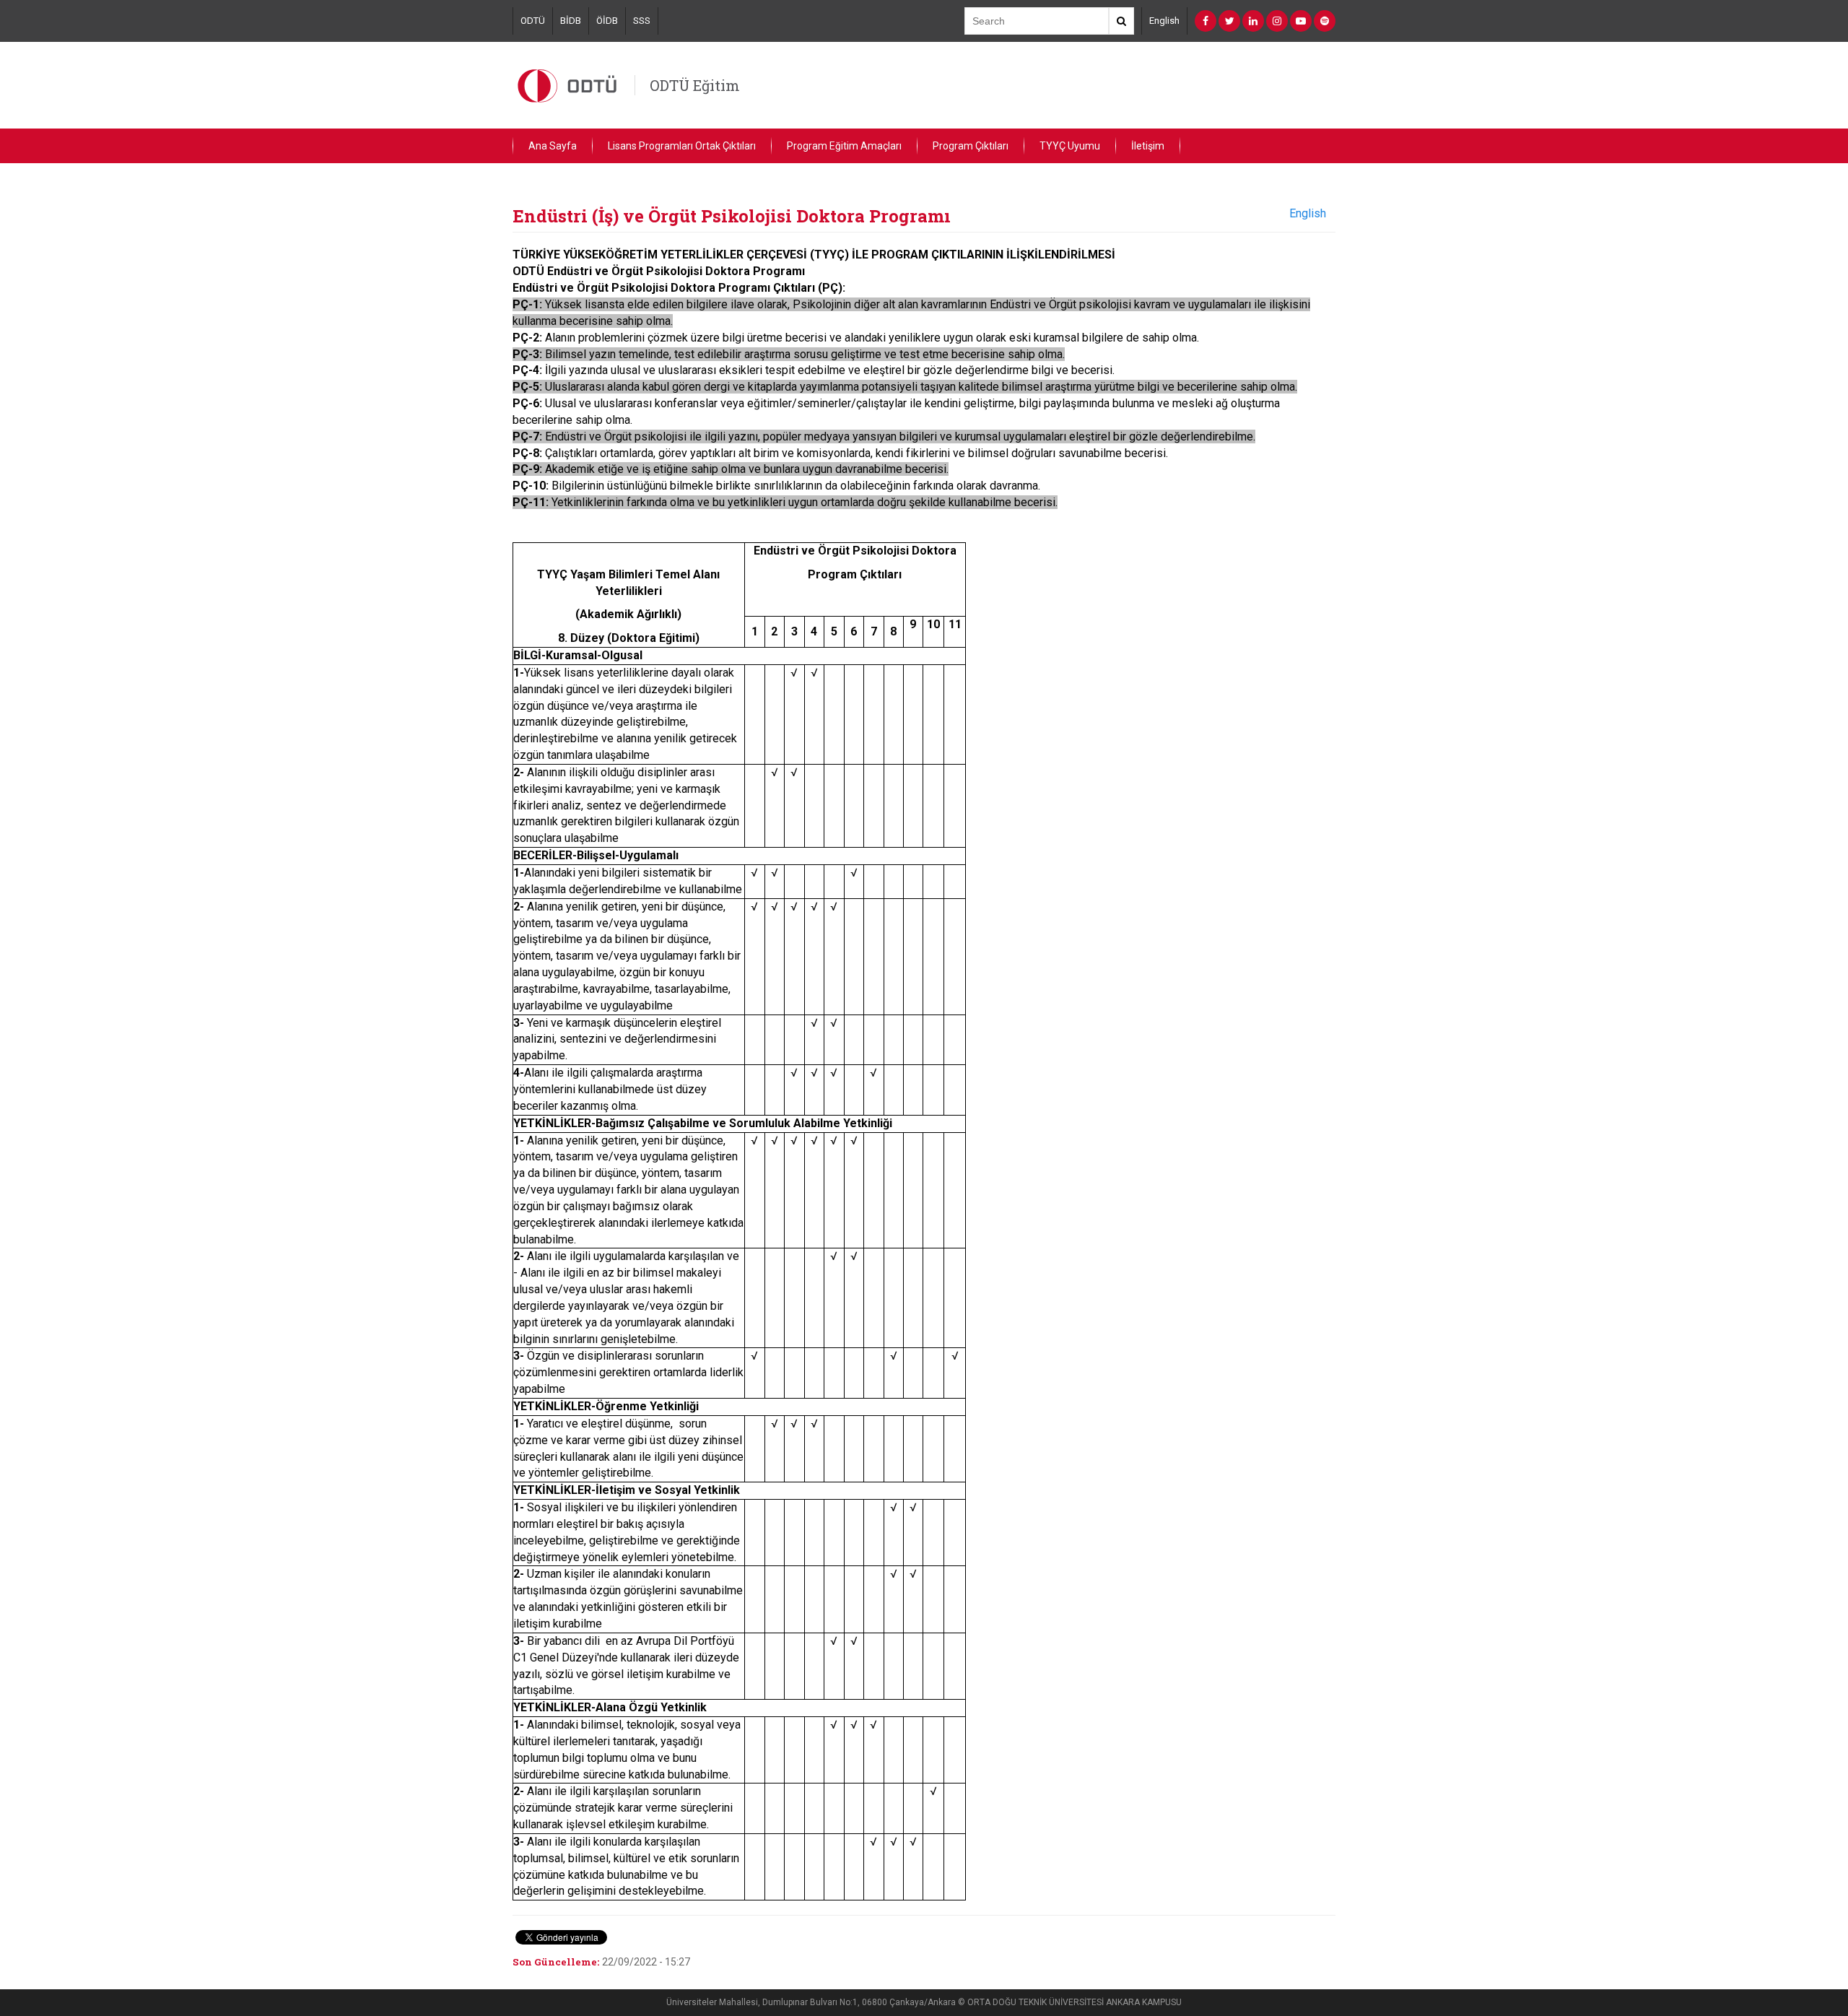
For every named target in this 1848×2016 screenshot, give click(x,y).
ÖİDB (607, 21)
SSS (642, 21)
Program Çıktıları (971, 146)
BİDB (571, 21)
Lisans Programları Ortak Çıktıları (682, 146)
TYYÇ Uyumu (1070, 146)
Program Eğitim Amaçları (844, 146)
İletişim (1148, 146)
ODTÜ (533, 21)
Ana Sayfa (553, 146)
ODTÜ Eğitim (695, 85)
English (1164, 21)
